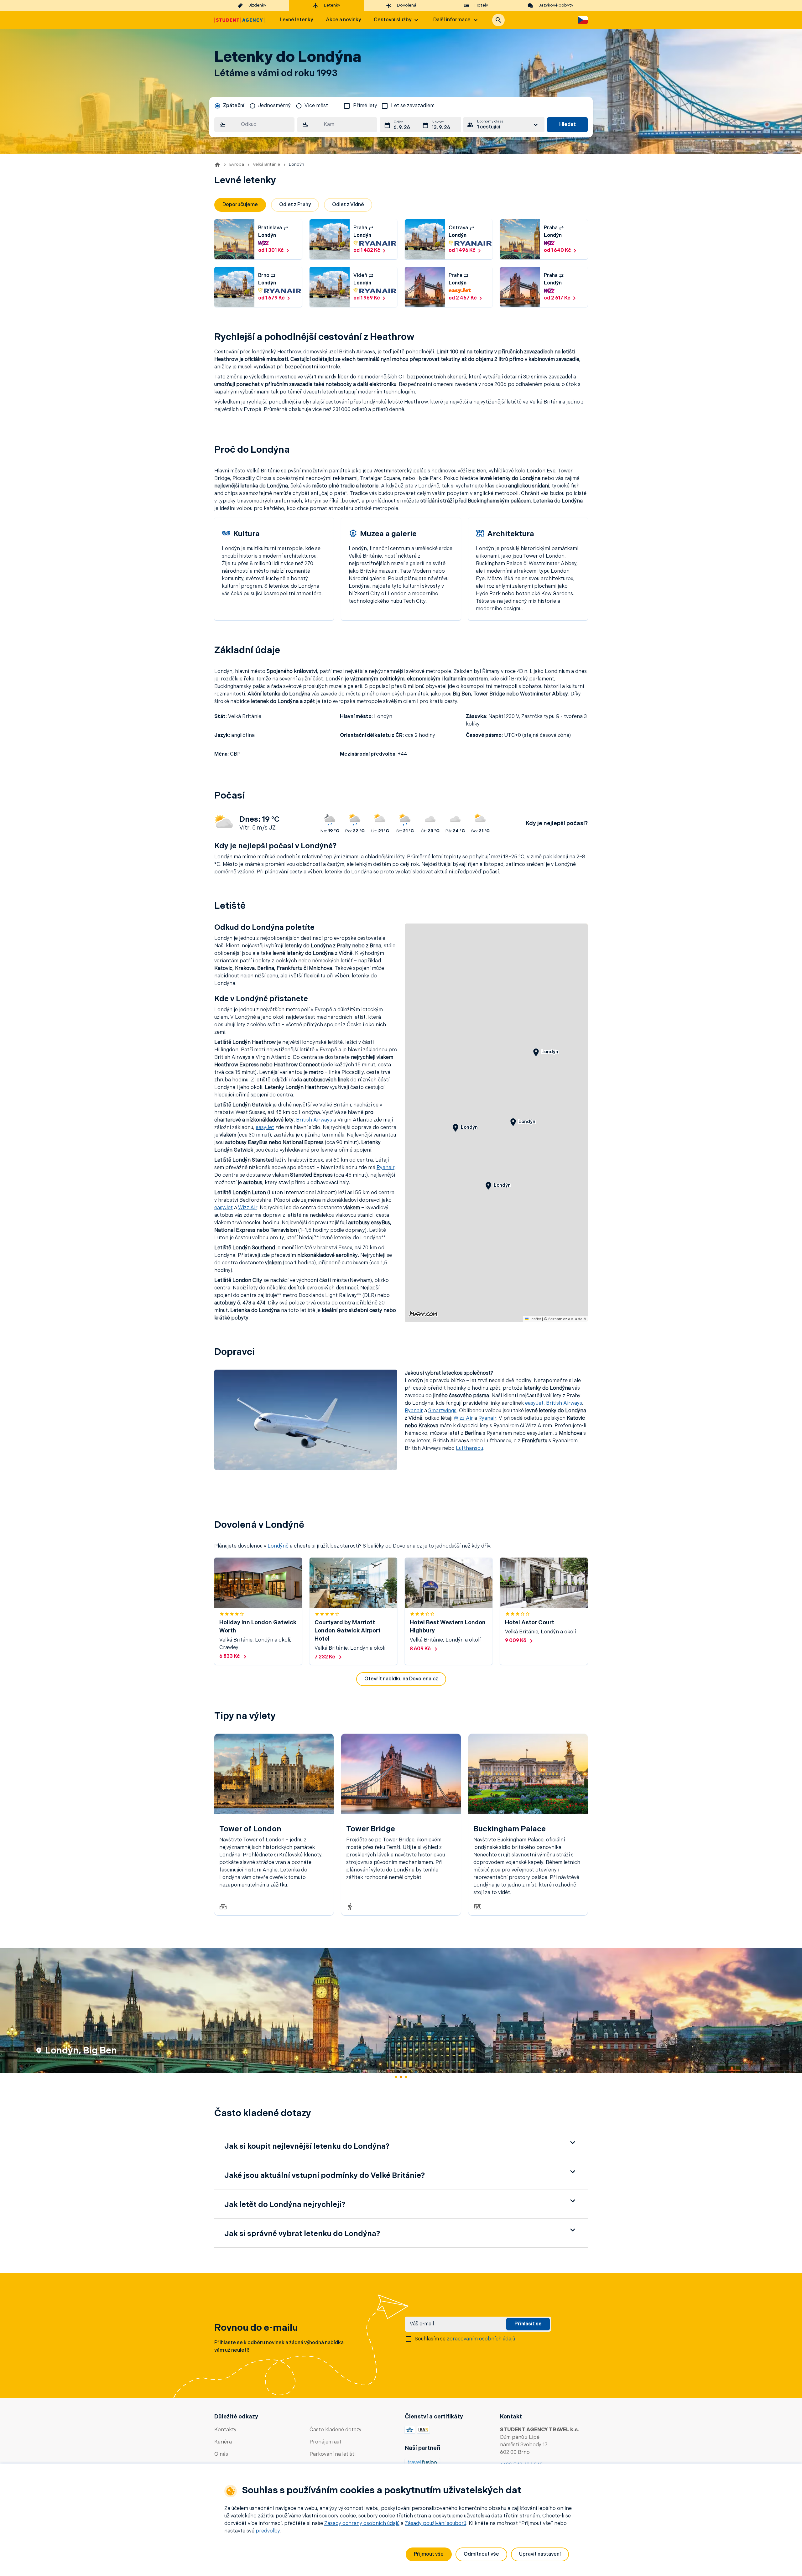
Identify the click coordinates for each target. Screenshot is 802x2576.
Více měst (316, 106)
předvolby (268, 2531)
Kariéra (223, 2442)
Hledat (568, 125)
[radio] (229, 106)
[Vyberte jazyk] (583, 20)
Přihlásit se (528, 2324)
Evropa (237, 165)
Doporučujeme (240, 205)
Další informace (452, 20)
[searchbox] (254, 125)
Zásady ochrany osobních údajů (362, 2524)
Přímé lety (365, 106)
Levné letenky (296, 20)
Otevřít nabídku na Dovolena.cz (401, 1679)
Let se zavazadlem (413, 106)
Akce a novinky (343, 20)
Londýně (278, 1546)
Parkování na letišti (333, 2454)
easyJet (265, 1128)
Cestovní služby (393, 20)
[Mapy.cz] (423, 1314)
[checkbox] (347, 106)
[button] (498, 20)
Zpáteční (234, 106)
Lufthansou (469, 1449)
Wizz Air (248, 1208)
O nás (221, 2454)
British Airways (314, 1120)
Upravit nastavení (540, 2554)
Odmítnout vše (481, 2554)
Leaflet (535, 1319)
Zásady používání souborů (435, 2524)
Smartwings (442, 1411)
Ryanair (385, 1168)
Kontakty (225, 2430)
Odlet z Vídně (348, 205)
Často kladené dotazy (336, 2430)
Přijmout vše (429, 2554)
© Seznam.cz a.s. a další (565, 1319)
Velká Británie (266, 165)
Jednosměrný (274, 106)
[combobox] (254, 125)
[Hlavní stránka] (239, 20)
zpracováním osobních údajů (481, 2339)
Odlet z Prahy (295, 205)
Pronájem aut (325, 2442)
